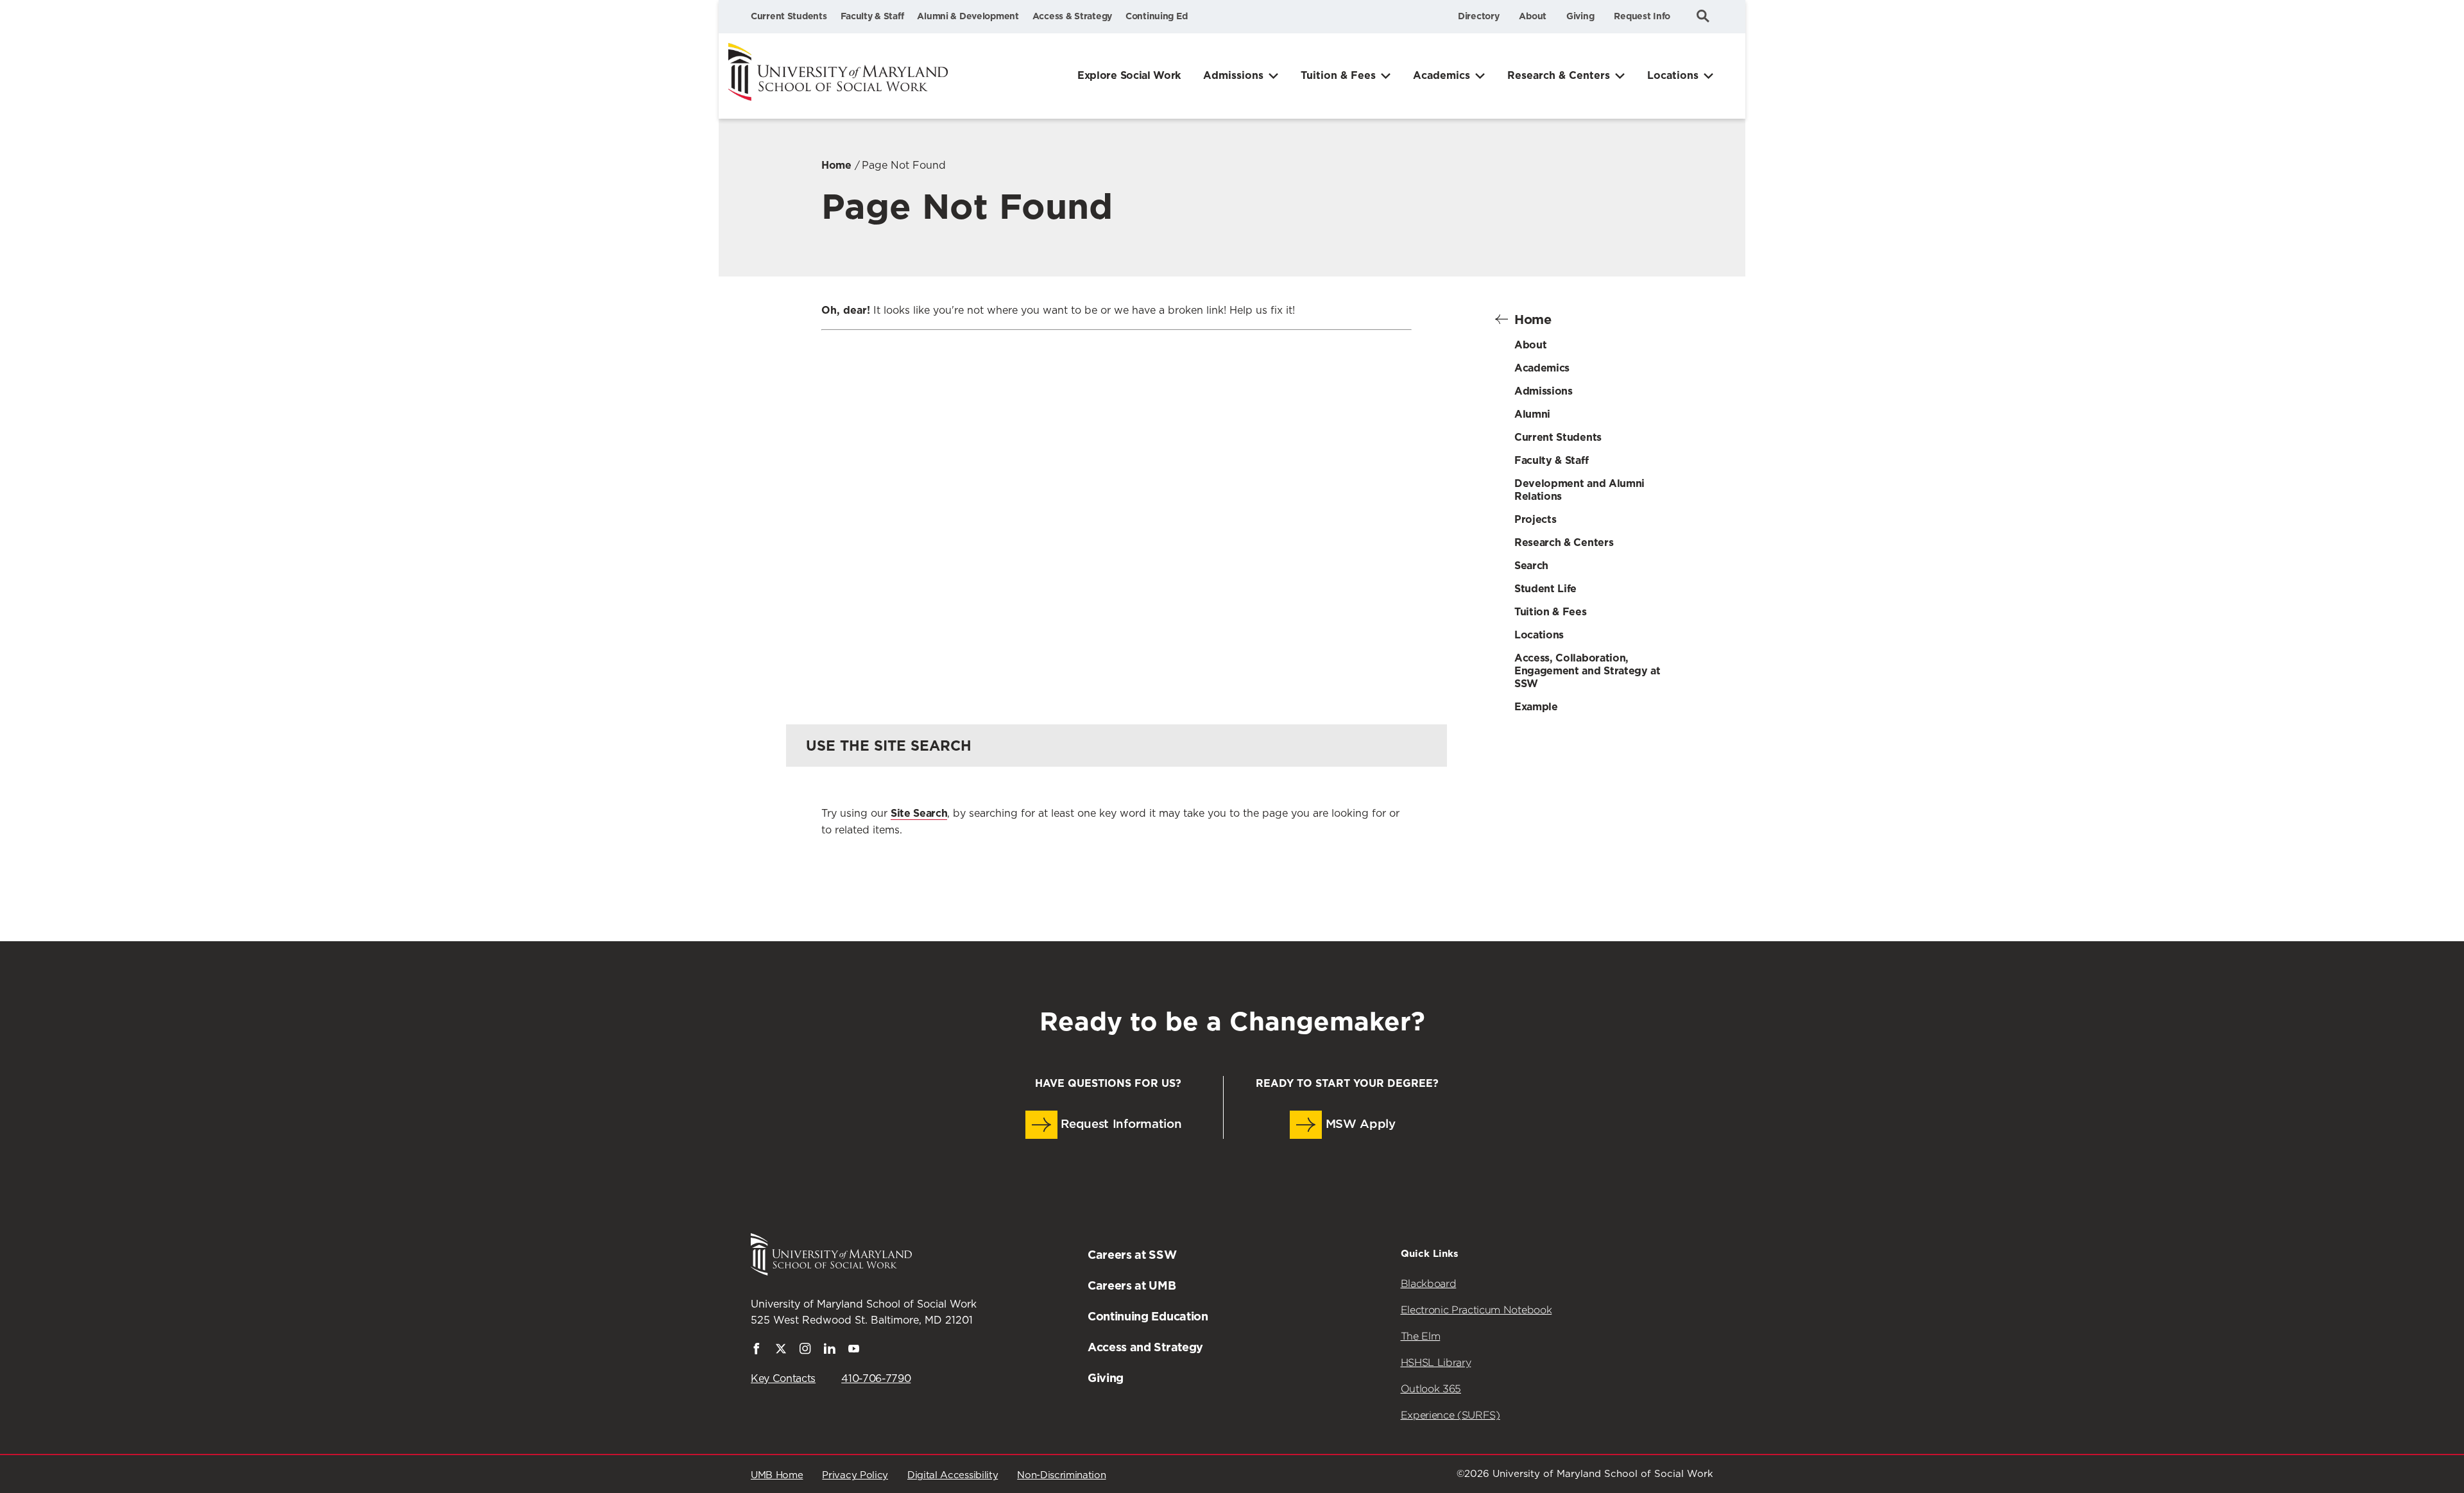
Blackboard (1429, 1284)
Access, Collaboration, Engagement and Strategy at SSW (1587, 671)
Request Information (1120, 1124)
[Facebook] (757, 1351)
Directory (1478, 16)
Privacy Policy (855, 1475)
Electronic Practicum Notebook (1476, 1310)
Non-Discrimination (1061, 1475)
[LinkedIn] (830, 1351)
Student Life (1545, 589)
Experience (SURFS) (1450, 1415)
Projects (1535, 519)
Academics (1442, 75)
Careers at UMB (1132, 1285)
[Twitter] (781, 1351)
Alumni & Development (968, 16)
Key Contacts (783, 1379)
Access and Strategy (1145, 1347)
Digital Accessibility (953, 1475)
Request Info (1642, 16)
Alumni (1532, 414)
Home (836, 165)
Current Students (789, 16)
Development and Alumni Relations (1579, 490)
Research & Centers (1559, 75)
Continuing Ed (1156, 16)
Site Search (919, 813)
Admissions (1233, 75)
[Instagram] (805, 1351)
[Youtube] (854, 1351)
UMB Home (777, 1475)
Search (1531, 566)
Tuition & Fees (1338, 75)
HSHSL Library (1436, 1362)
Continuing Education (1148, 1316)
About (1533, 16)
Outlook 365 (1431, 1389)
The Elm (1421, 1336)
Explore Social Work (1129, 75)
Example (1536, 707)
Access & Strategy (1072, 16)
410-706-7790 (876, 1379)
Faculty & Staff (872, 16)
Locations (1673, 75)
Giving (1580, 16)
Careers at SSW (1132, 1255)
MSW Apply (1359, 1124)
